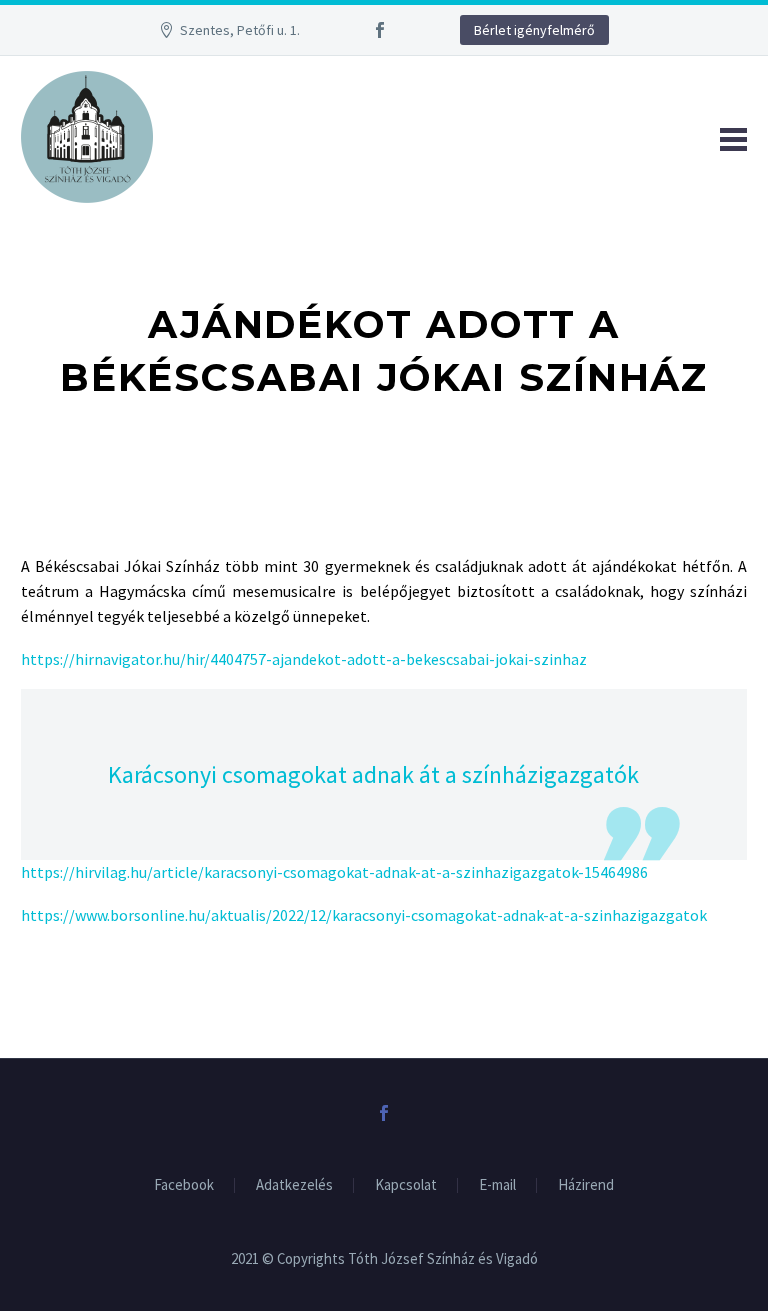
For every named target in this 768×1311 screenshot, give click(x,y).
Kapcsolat (406, 1185)
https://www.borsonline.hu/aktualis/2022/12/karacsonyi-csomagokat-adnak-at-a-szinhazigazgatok (364, 915)
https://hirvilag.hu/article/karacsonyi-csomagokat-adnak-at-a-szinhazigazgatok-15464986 (334, 872)
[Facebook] (380, 30)
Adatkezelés (294, 1185)
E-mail (497, 1185)
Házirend (586, 1185)
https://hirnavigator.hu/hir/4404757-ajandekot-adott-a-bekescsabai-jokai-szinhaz (304, 659)
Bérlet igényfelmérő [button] (534, 30)
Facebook (184, 1185)
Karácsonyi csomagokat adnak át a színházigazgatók (373, 774)
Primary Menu (729, 137)
